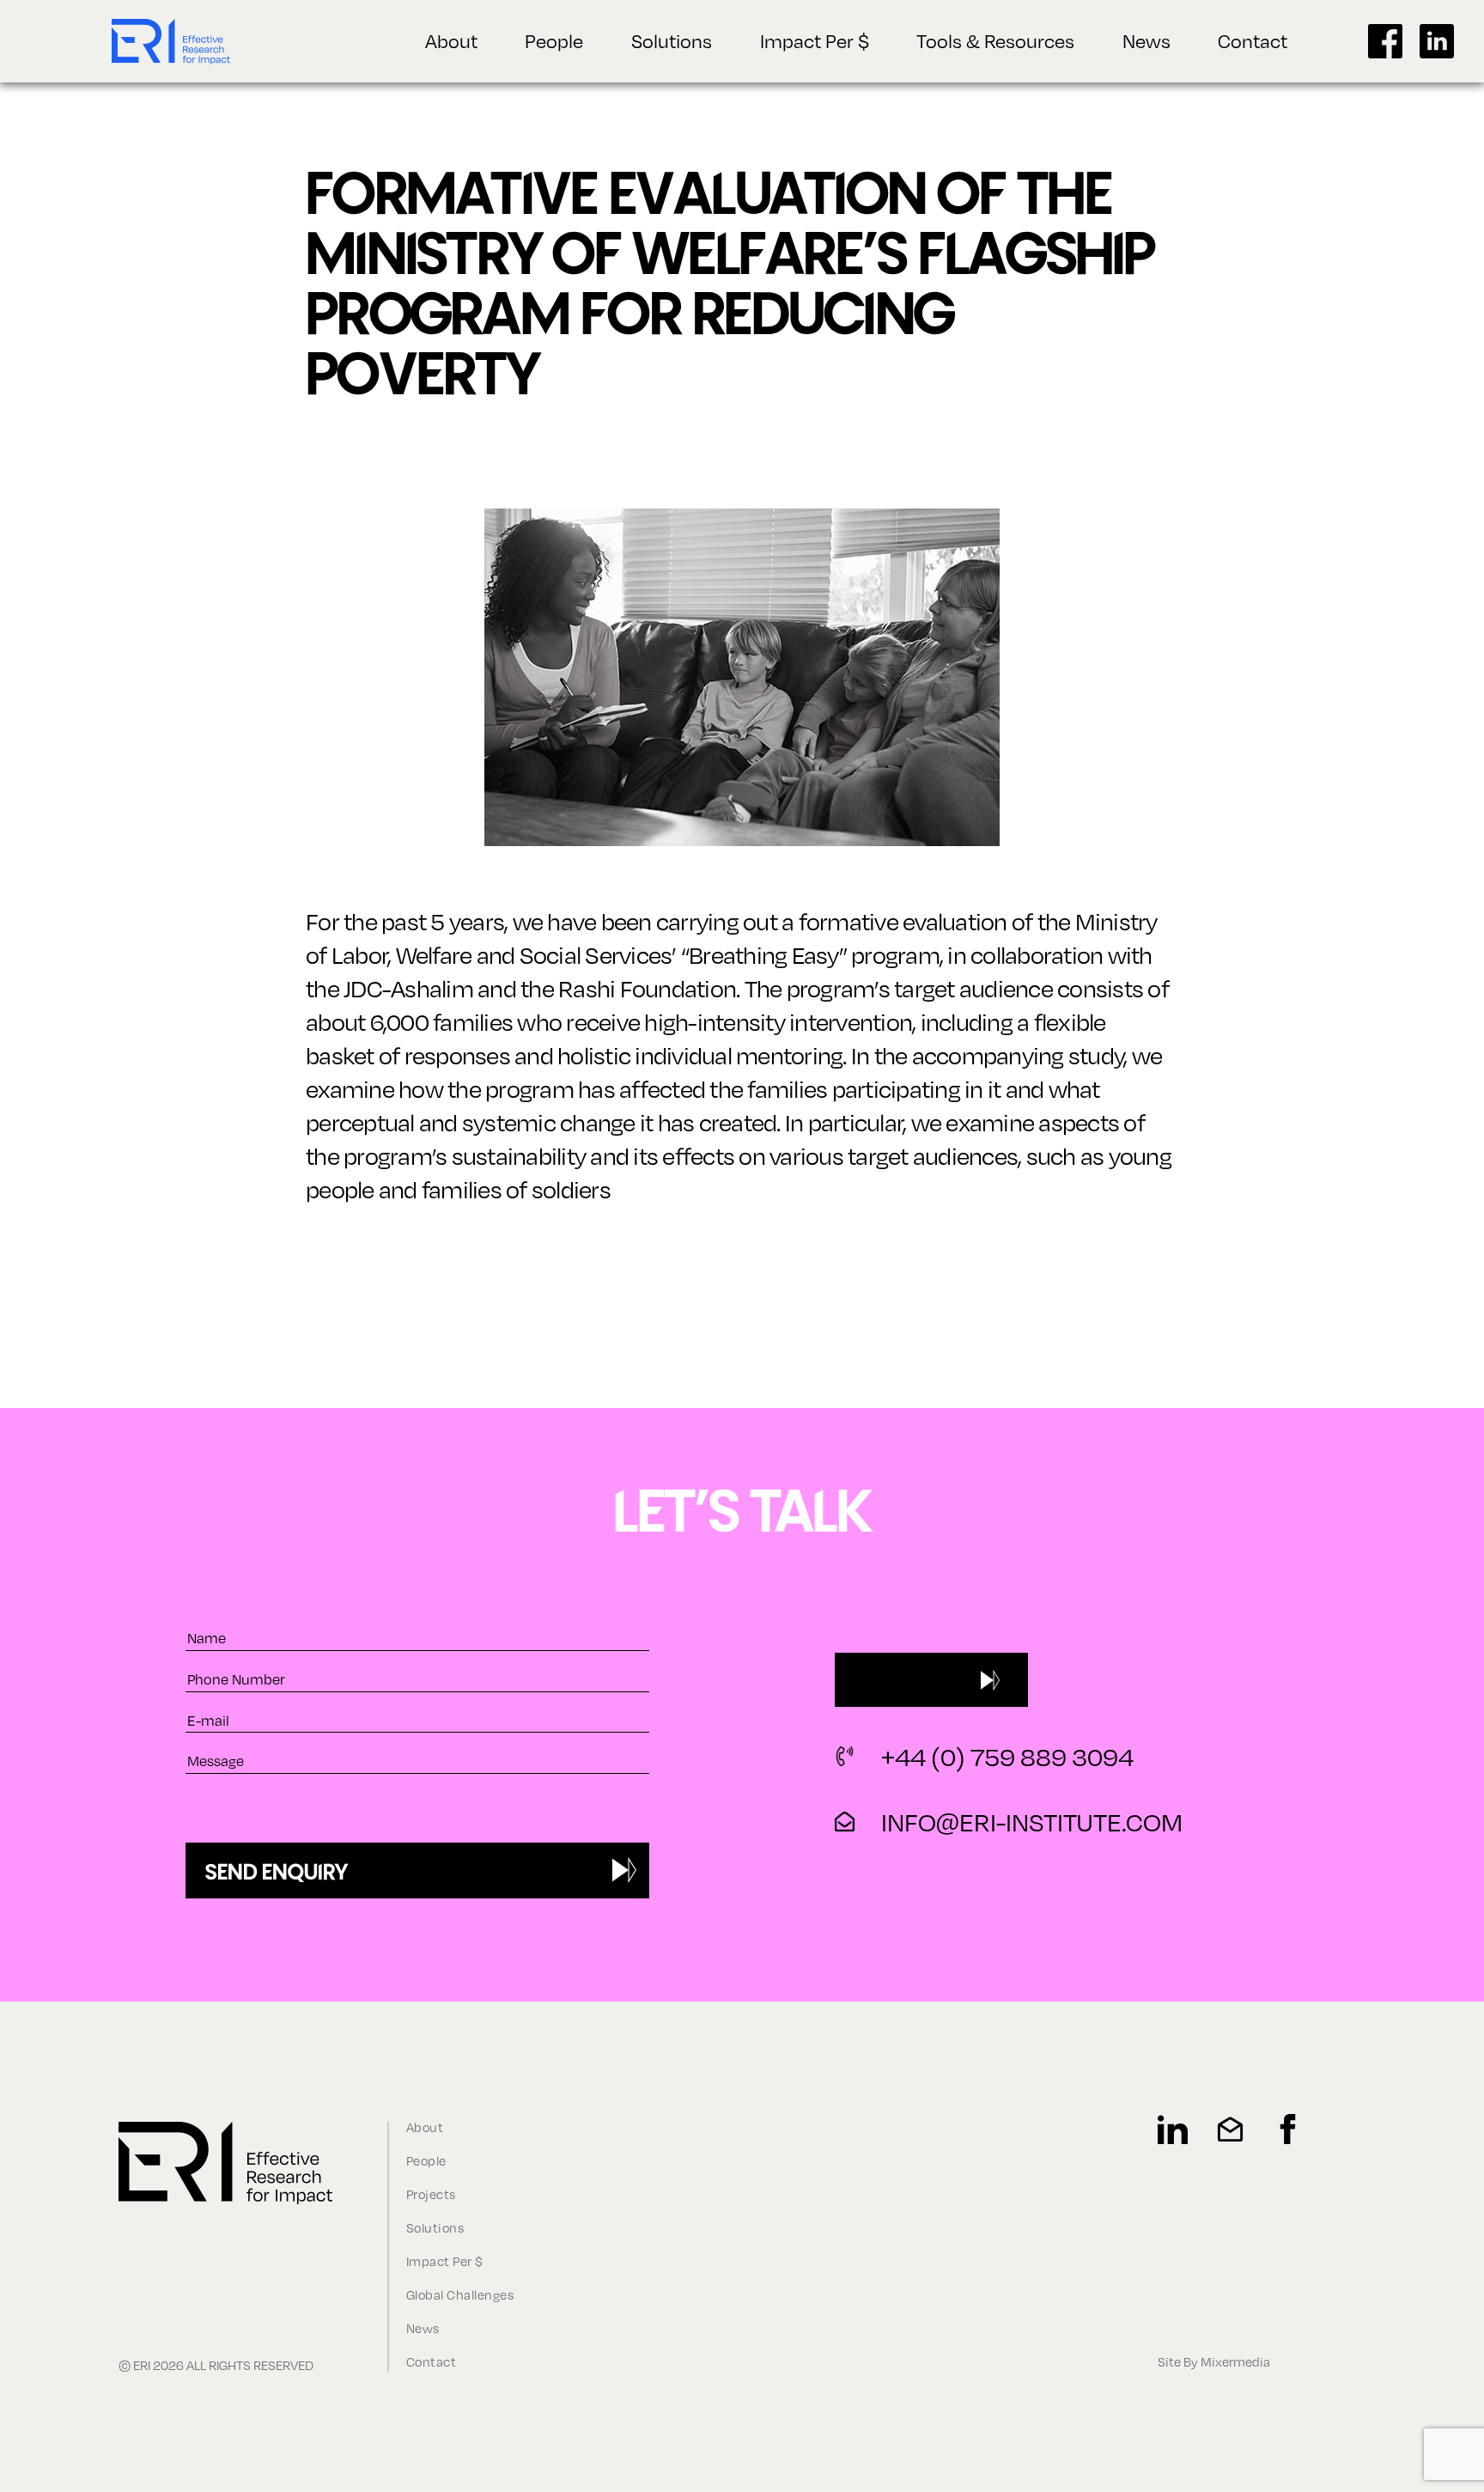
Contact (1253, 40)
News (1146, 40)
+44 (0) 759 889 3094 (1007, 1757)
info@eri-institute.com (1032, 1822)
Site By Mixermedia (1214, 2362)
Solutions (672, 40)
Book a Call (901, 1679)
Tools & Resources (995, 40)
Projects (431, 2194)
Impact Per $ (815, 40)
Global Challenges (460, 2295)
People (554, 40)
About (451, 40)
